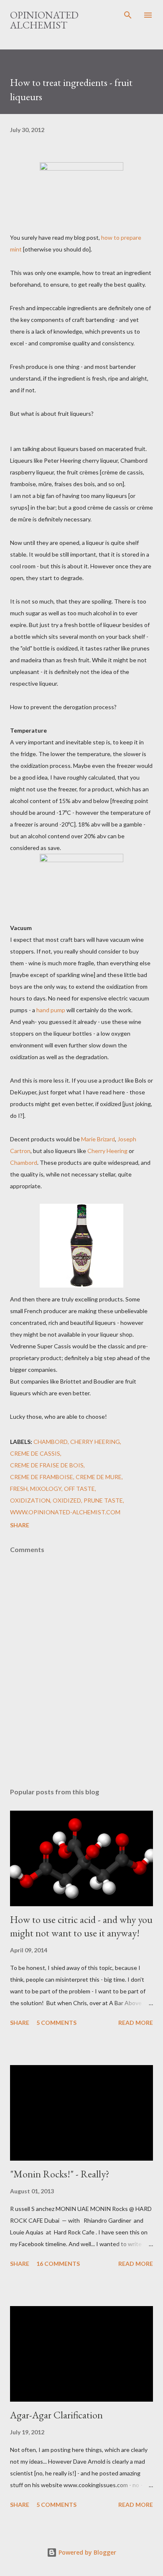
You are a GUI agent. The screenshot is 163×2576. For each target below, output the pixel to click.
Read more (136, 2023)
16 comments (58, 2264)
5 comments (56, 2023)
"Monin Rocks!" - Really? (60, 2174)
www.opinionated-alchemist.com (65, 1512)
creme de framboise (42, 1477)
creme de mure (99, 1477)
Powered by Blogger (87, 2552)
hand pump (51, 1010)
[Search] (128, 15)
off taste (79, 1489)
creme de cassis (35, 1453)
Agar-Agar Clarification (56, 2415)
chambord (51, 1442)
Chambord (24, 1162)
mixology (46, 1489)
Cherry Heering (107, 1151)
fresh (19, 1489)
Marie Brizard (98, 1139)
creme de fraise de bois (47, 1465)
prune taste (103, 1500)
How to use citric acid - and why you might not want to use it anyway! (81, 1926)
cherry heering (95, 1442)
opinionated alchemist (44, 20)
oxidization (30, 1500)
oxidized (67, 1500)
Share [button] (20, 1525)
